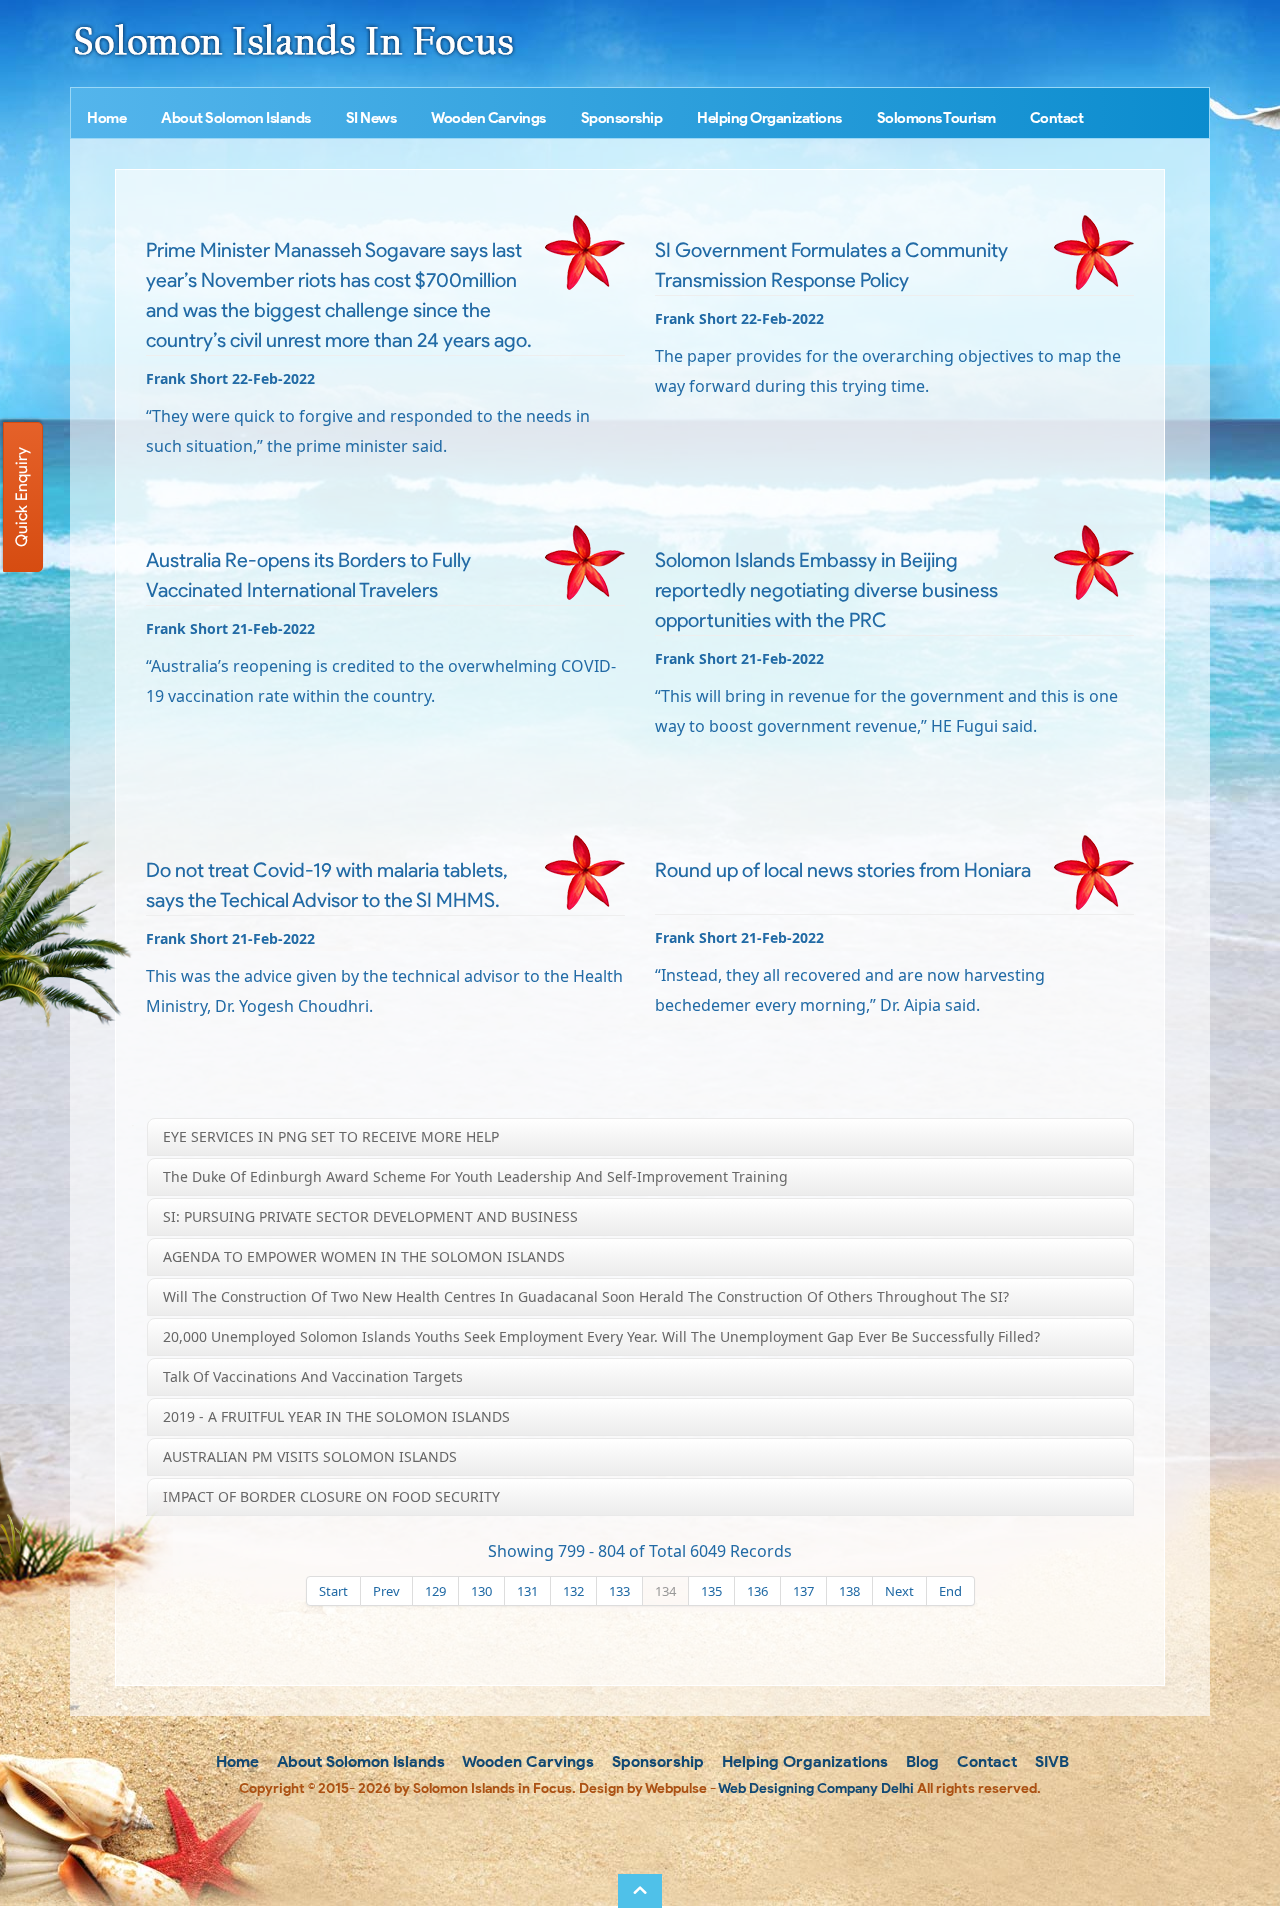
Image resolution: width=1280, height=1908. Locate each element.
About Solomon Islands (236, 118)
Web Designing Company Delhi (816, 1788)
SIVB (1050, 1761)
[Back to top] (640, 1891)
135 (711, 1591)
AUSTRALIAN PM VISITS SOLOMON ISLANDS (310, 1456)
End (950, 1591)
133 (619, 1591)
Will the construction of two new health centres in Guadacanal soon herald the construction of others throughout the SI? (586, 1296)
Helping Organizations (769, 118)
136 (757, 1591)
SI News (371, 118)
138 (849, 1591)
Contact (1057, 118)
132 (573, 1591)
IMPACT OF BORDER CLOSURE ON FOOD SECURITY (331, 1496)
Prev (386, 1591)
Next (899, 1591)
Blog (920, 1761)
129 (435, 1591)
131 (527, 1591)
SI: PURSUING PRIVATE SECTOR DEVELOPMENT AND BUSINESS (370, 1216)
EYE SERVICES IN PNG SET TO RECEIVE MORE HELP (331, 1136)
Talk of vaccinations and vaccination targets (313, 1376)
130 (481, 1591)
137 (803, 1591)
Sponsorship (622, 118)
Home (106, 118)
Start (333, 1591)
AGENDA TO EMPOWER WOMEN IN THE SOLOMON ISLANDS (364, 1256)
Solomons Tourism (936, 118)
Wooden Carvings (488, 118)
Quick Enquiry (21, 497)
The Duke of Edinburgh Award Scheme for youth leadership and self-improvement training (475, 1176)
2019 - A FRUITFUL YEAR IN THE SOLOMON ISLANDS (336, 1416)
